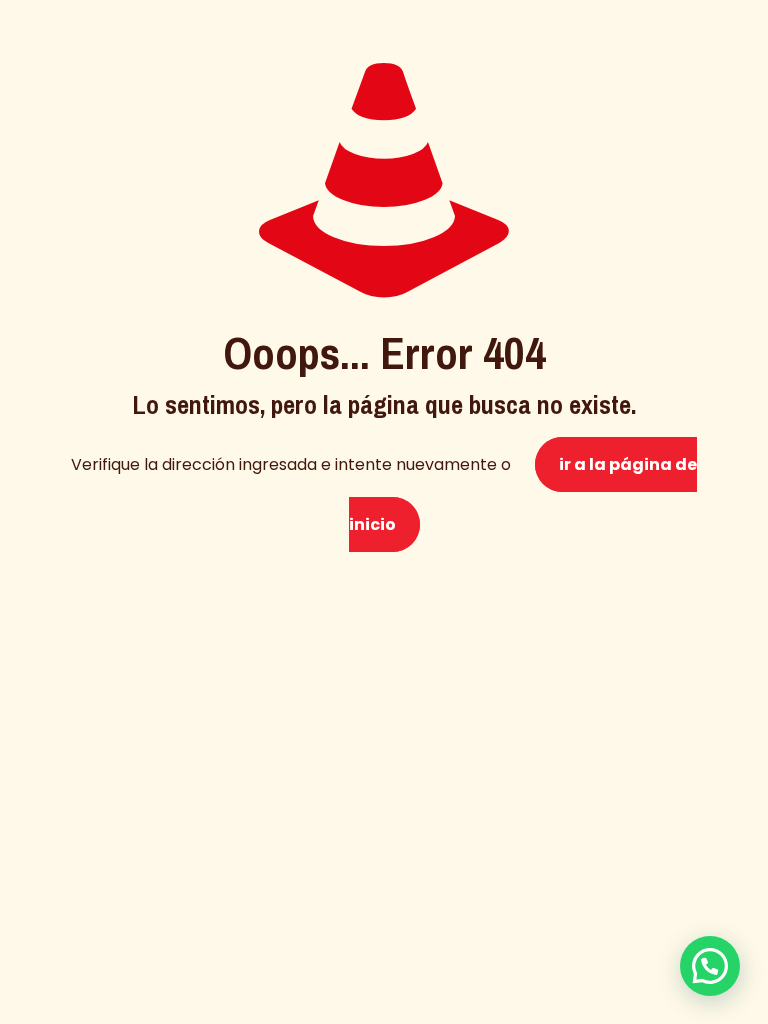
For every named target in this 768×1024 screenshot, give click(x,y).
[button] (710, 966)
